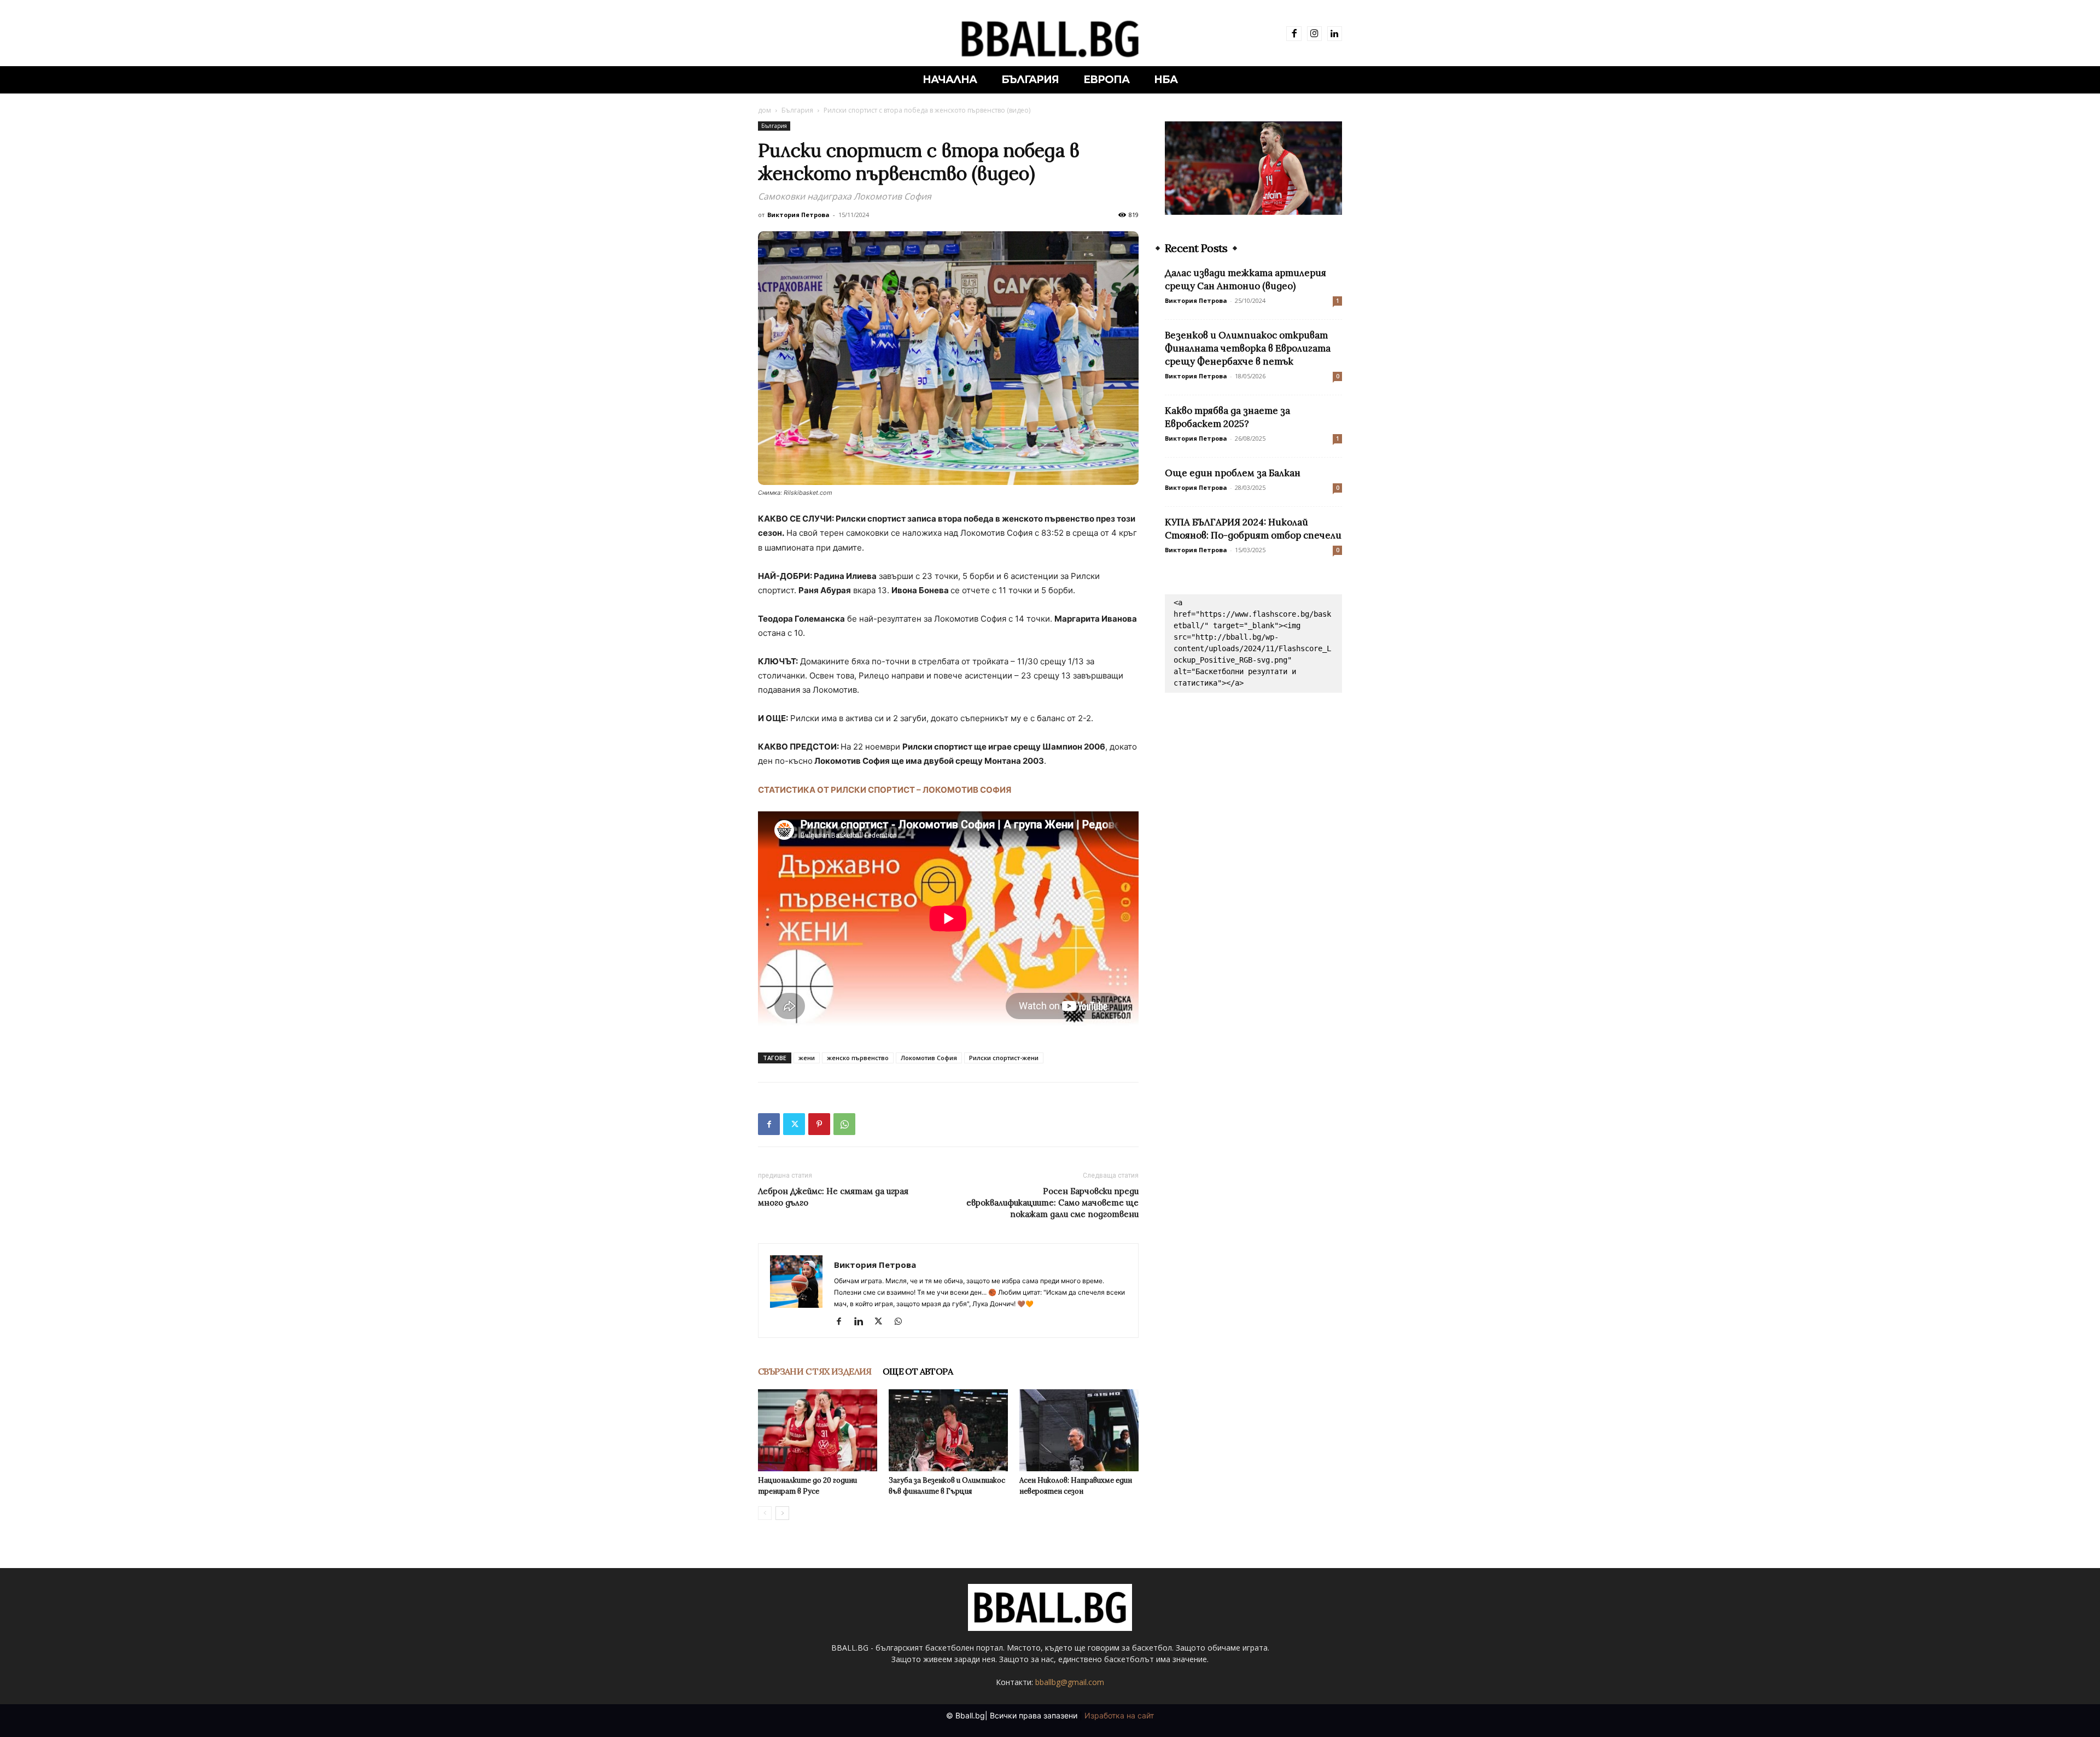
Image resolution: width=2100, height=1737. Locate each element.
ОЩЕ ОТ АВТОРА (918, 1371)
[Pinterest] (819, 1124)
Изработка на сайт (1119, 1715)
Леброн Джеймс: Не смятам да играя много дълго (833, 1197)
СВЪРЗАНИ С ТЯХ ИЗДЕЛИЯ (815, 1371)
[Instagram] (1314, 34)
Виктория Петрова (798, 215)
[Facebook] (1294, 34)
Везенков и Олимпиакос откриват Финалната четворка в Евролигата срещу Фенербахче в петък (1248, 348)
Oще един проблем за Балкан (1233, 473)
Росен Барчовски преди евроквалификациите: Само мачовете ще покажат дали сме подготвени (1052, 1203)
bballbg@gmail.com (1070, 1682)
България (797, 110)
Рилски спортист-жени (1004, 1058)
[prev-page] (765, 1513)
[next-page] (782, 1513)
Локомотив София (929, 1058)
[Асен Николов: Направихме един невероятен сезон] (1079, 1430)
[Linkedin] (1335, 34)
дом (765, 110)
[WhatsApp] (844, 1124)
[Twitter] (794, 1124)
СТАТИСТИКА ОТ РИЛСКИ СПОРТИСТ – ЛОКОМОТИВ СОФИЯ (885, 790)
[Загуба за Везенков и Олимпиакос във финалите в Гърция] (948, 1430)
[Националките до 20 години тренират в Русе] (818, 1430)
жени (807, 1058)
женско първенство (858, 1058)
